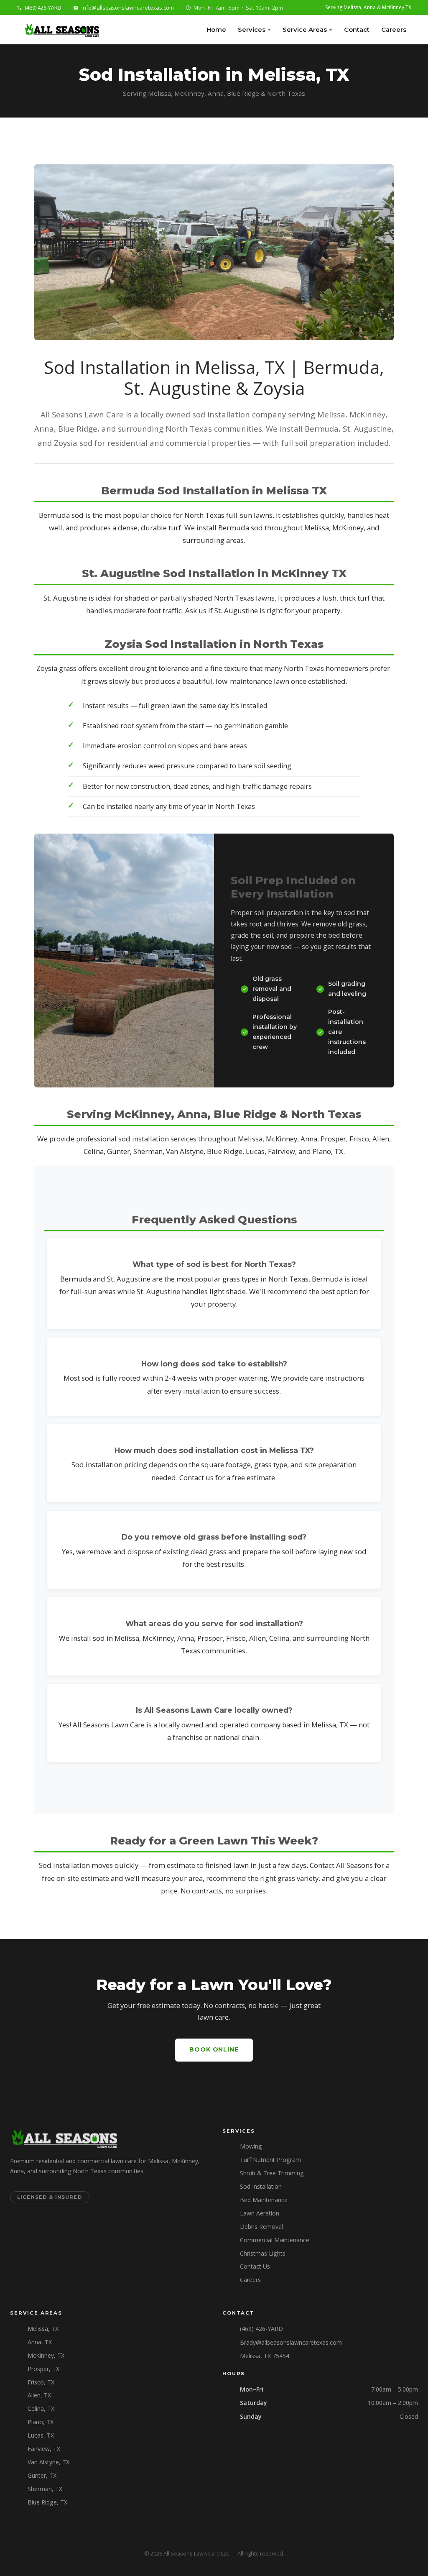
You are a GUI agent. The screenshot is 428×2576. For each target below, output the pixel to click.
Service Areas (305, 29)
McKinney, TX (46, 2355)
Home (216, 29)
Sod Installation (261, 2186)
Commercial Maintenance (275, 2240)
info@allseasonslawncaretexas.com (128, 8)
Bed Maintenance (264, 2200)
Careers (394, 29)
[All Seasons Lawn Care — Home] (61, 30)
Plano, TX (41, 2422)
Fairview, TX (44, 2449)
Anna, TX (40, 2342)
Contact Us (255, 2266)
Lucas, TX (41, 2435)
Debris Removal (261, 2227)
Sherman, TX (45, 2489)
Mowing (251, 2146)
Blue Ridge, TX (47, 2502)
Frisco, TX (41, 2382)
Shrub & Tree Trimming (272, 2173)
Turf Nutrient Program (270, 2160)
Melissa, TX (43, 2329)
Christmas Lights (263, 2253)
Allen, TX (39, 2395)
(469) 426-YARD (43, 8)
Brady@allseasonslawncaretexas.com (291, 2342)
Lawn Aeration (260, 2213)
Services (252, 29)
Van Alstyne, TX (48, 2462)
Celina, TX (41, 2408)
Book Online (214, 2049)
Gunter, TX (42, 2475)
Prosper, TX (43, 2369)
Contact (357, 29)
